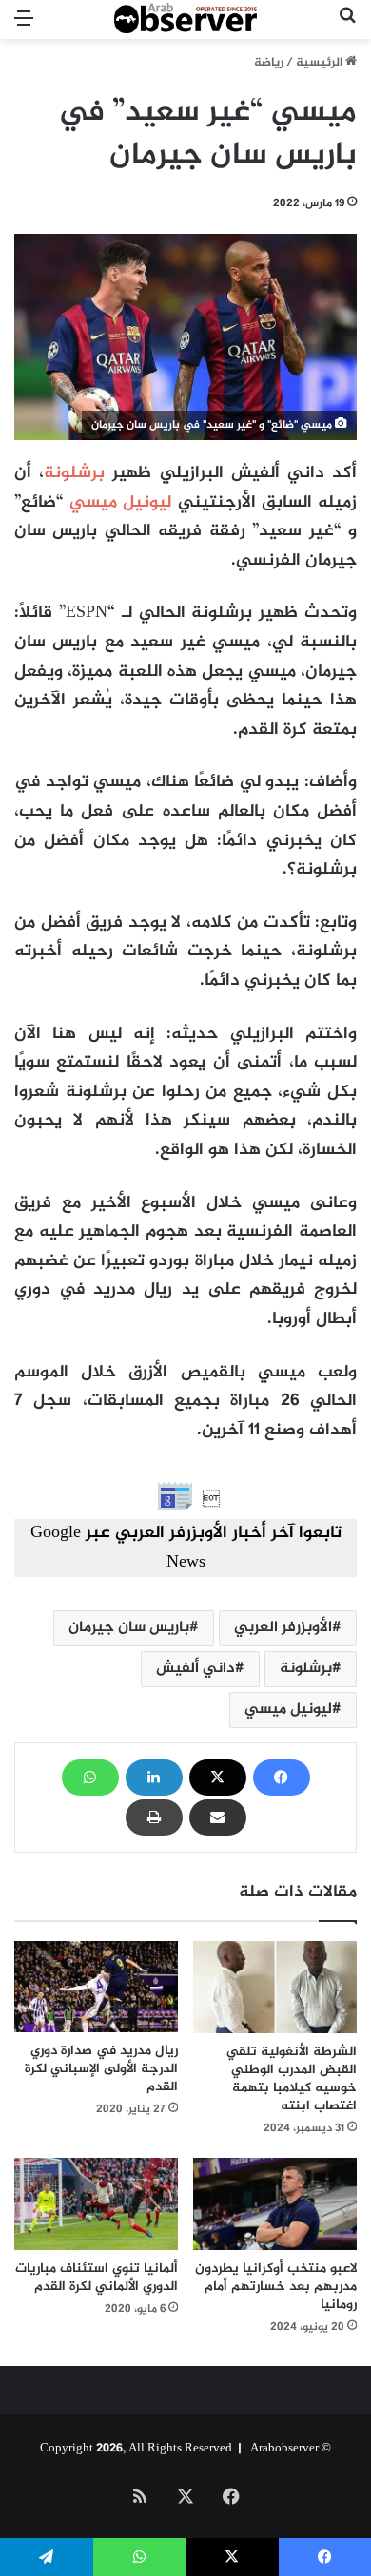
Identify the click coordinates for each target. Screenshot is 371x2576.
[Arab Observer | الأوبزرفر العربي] (185, 19)
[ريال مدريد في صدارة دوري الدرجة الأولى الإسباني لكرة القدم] (96, 1987)
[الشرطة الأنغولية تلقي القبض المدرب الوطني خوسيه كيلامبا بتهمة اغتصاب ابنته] (275, 1987)
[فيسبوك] (282, 1778)
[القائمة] (24, 27)
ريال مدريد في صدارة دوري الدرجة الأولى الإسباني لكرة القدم (101, 2069)
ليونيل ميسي (120, 503)
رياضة (269, 63)
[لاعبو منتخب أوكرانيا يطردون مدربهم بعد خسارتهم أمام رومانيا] (275, 2204)
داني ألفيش (195, 1669)
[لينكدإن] (154, 1778)
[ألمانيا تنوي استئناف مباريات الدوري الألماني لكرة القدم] (96, 2204)
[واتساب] (90, 1778)
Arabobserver (284, 2449)
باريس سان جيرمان (129, 1628)
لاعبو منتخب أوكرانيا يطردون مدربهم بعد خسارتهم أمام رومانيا (276, 2287)
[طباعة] (154, 1817)
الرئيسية (321, 63)
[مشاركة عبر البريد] (218, 1817)
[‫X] (218, 1778)
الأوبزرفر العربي (283, 1628)
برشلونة (74, 473)
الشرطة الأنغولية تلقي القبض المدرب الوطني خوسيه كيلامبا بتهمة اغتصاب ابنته (292, 2079)
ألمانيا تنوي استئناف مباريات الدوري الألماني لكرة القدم (97, 2278)
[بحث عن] (347, 27)
